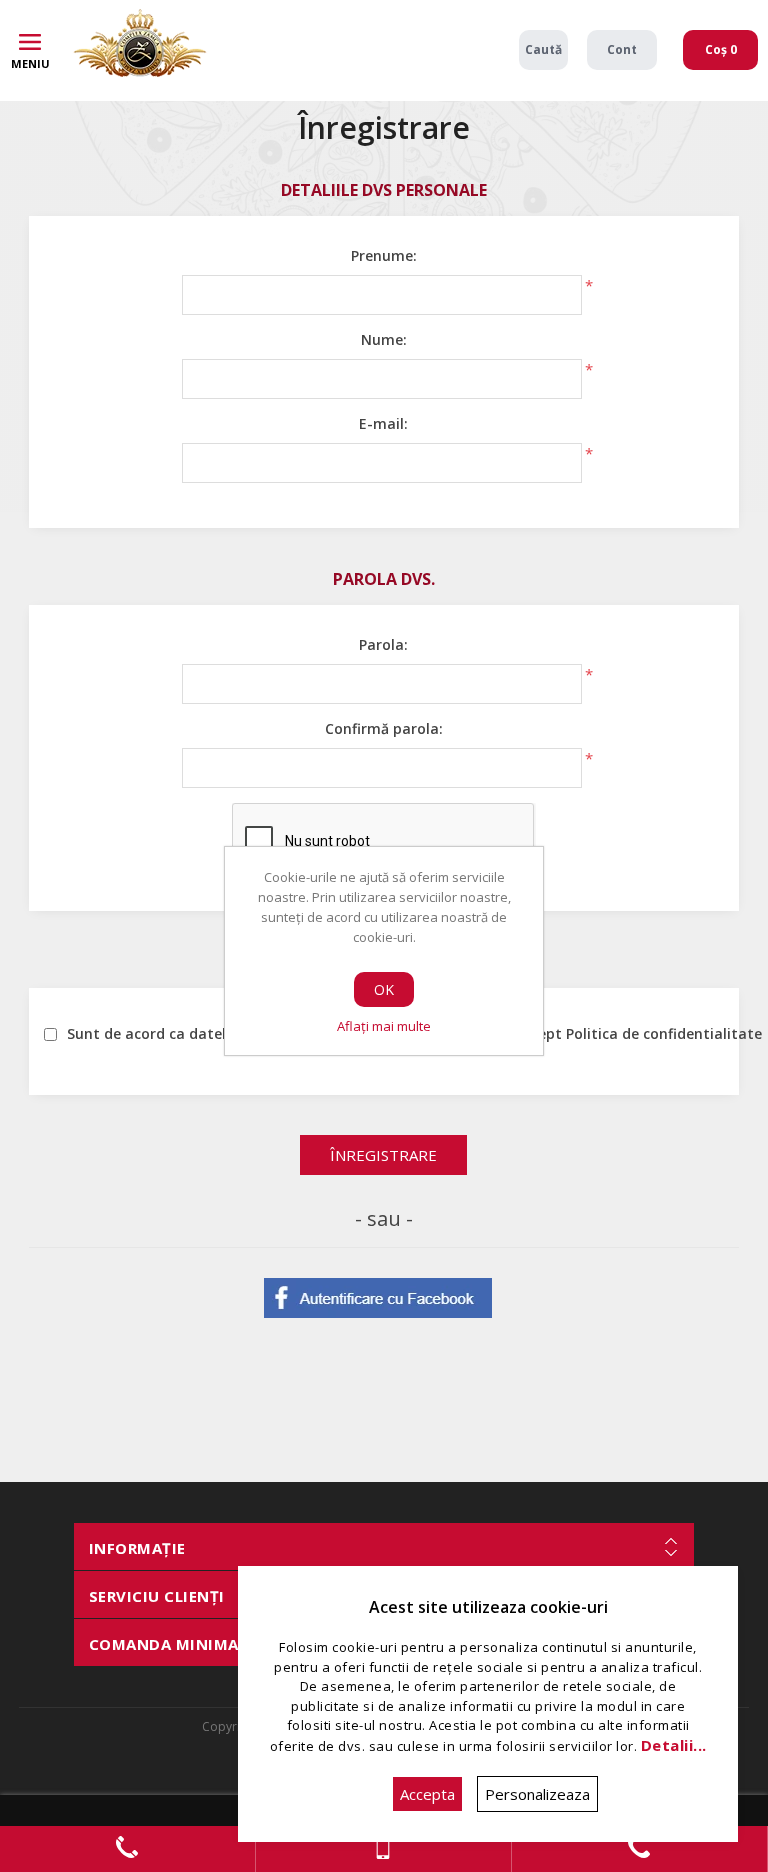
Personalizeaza (537, 1794)
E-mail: (383, 423)
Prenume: (384, 255)
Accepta (427, 1794)
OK (384, 989)
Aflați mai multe (384, 1026)
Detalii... (674, 1745)
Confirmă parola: (384, 728)
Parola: (383, 644)
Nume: (384, 339)
